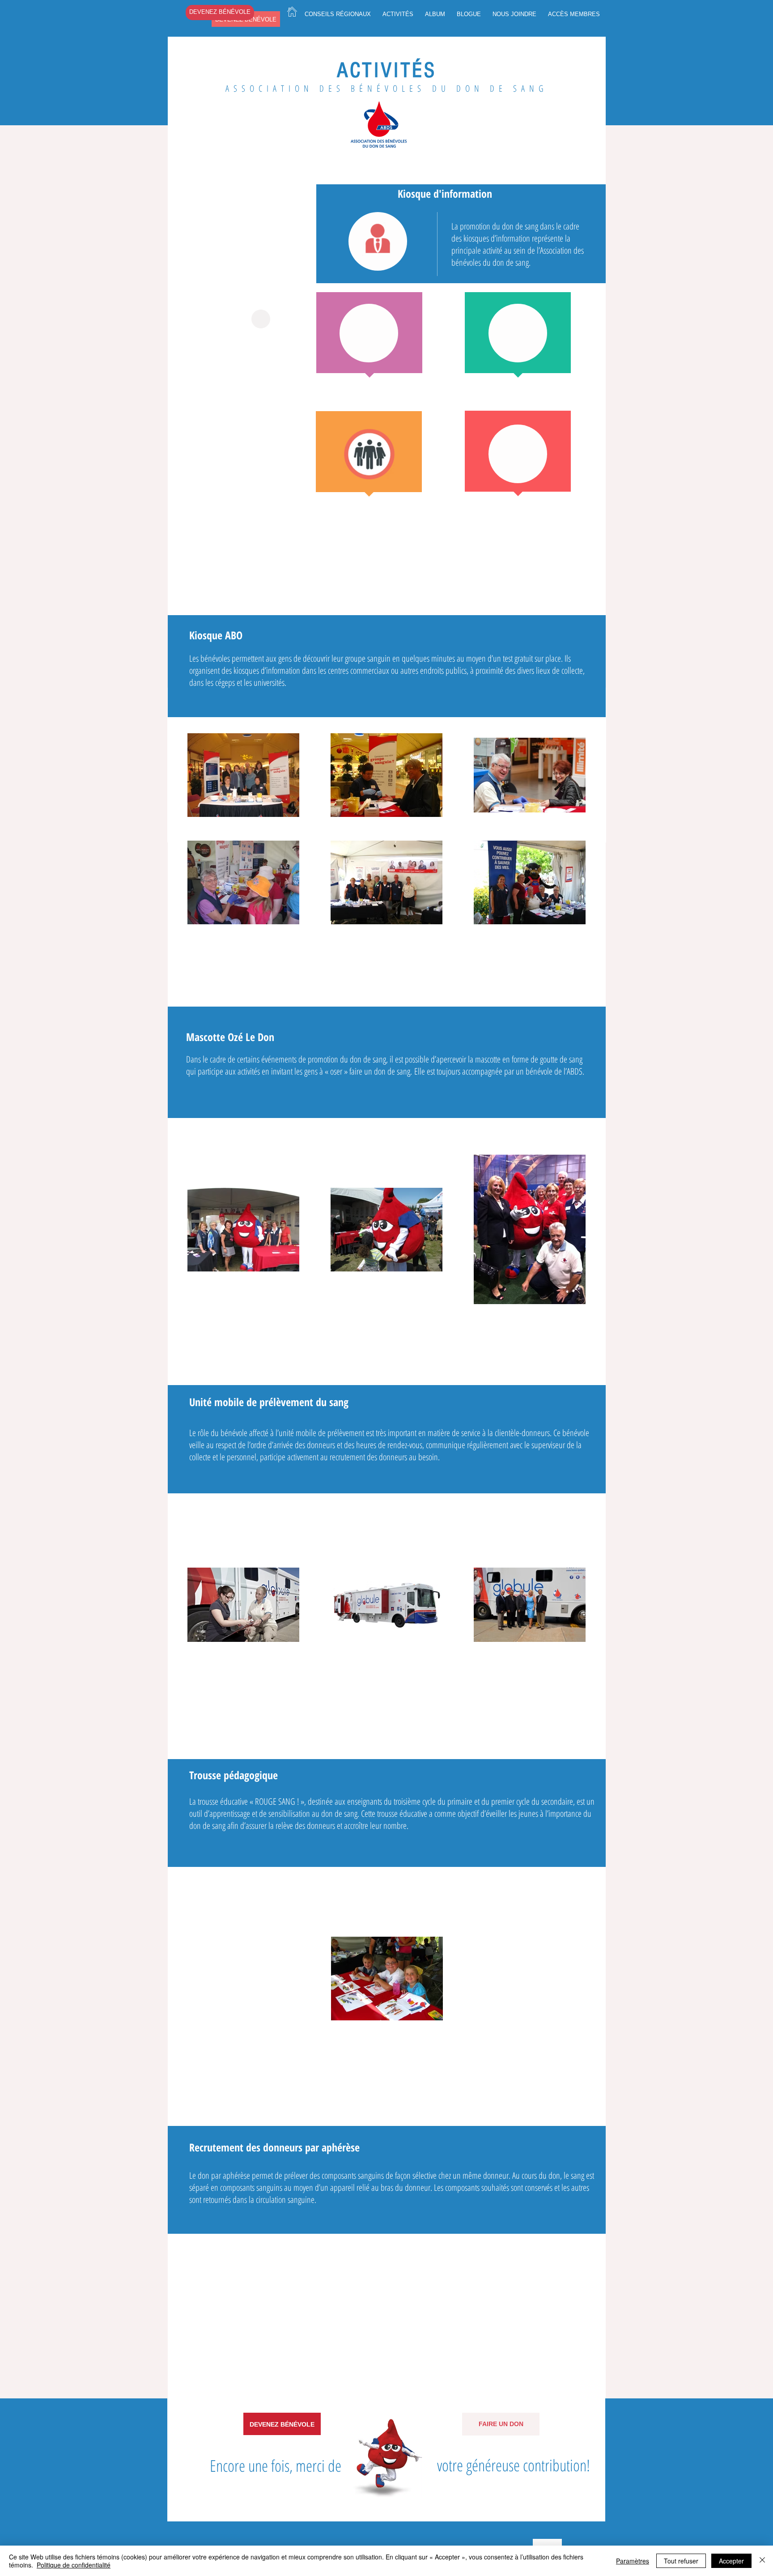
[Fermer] (762, 2561)
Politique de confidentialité (74, 2565)
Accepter (731, 2561)
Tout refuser (681, 2561)
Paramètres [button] (633, 2561)
